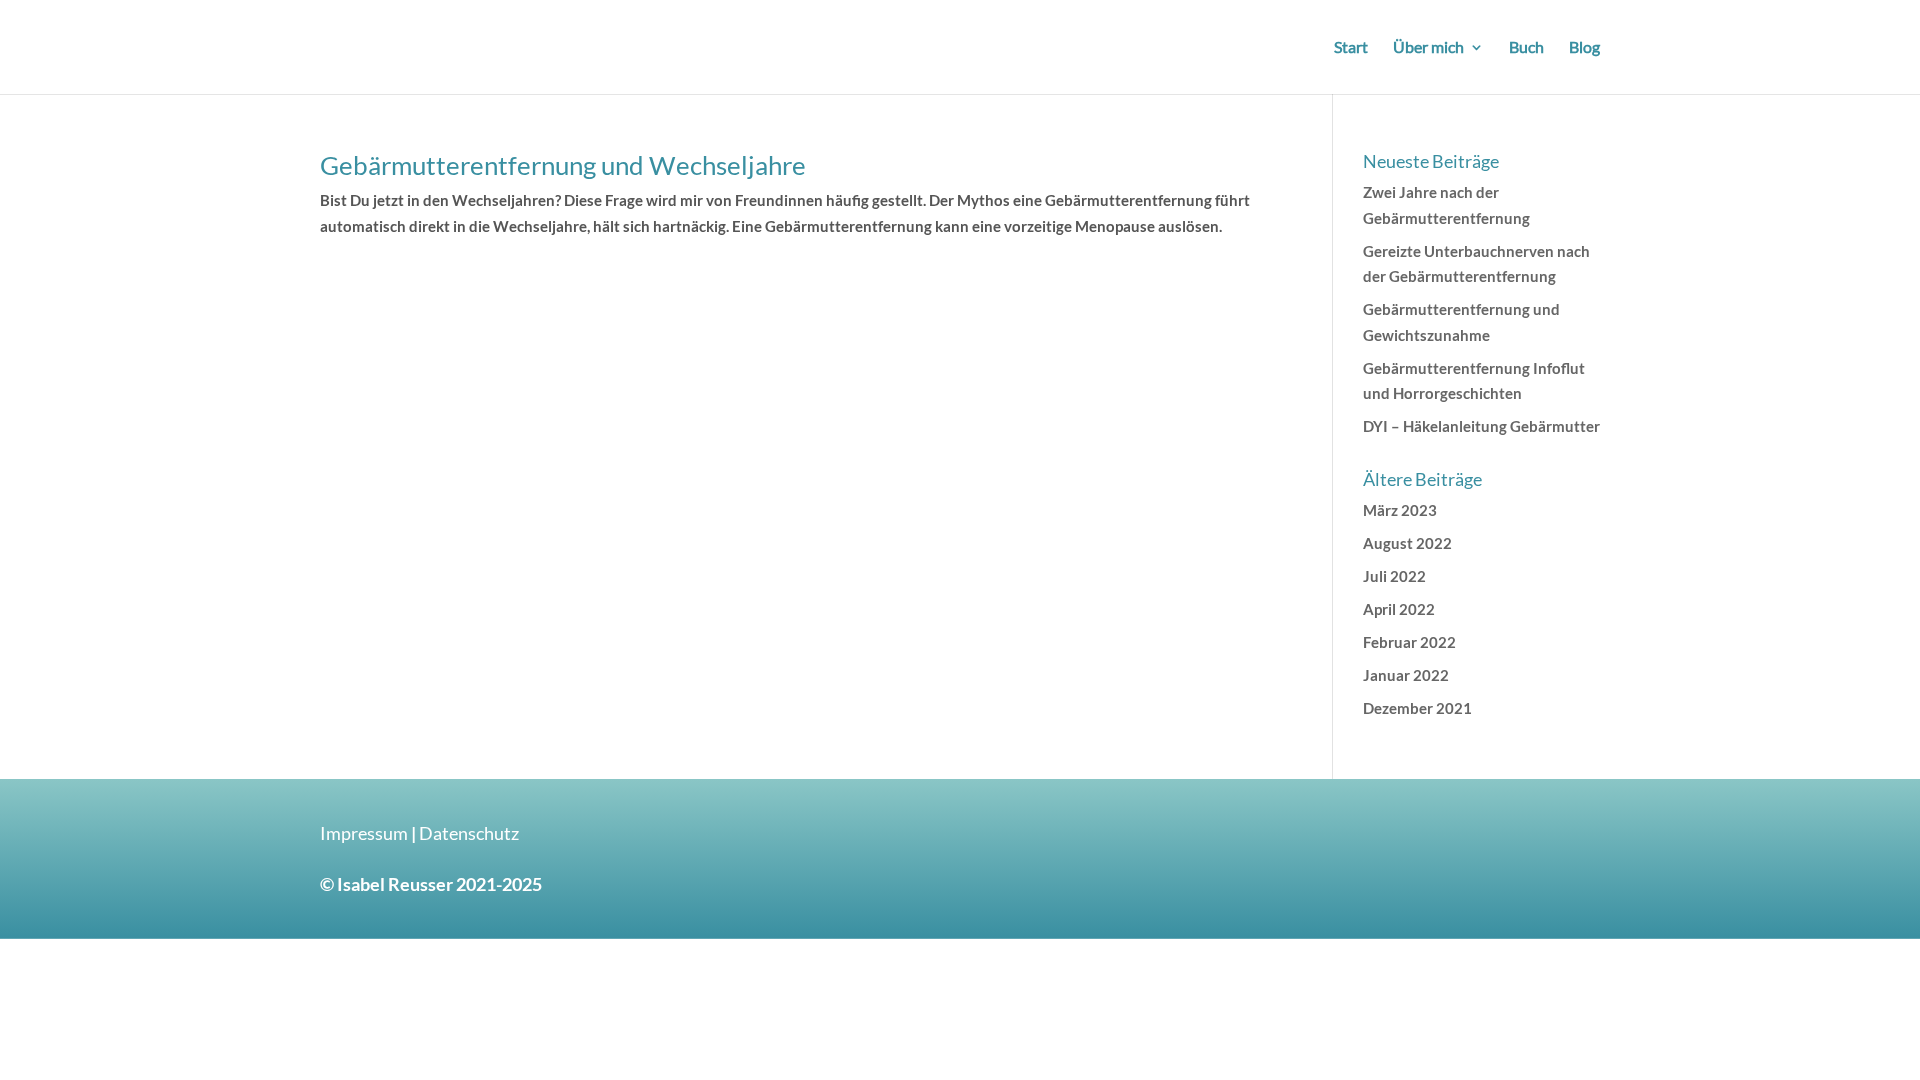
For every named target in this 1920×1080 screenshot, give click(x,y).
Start (1351, 48)
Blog (1584, 48)
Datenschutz (469, 833)
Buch (1526, 48)
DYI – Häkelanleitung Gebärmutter (1481, 426)
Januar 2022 (1406, 675)
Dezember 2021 (1417, 708)
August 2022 (1407, 543)
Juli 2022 (1394, 576)
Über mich (1428, 48)
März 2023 (1400, 510)
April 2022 (1399, 609)
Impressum (364, 833)
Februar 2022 (1409, 642)
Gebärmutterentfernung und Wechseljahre (563, 165)
